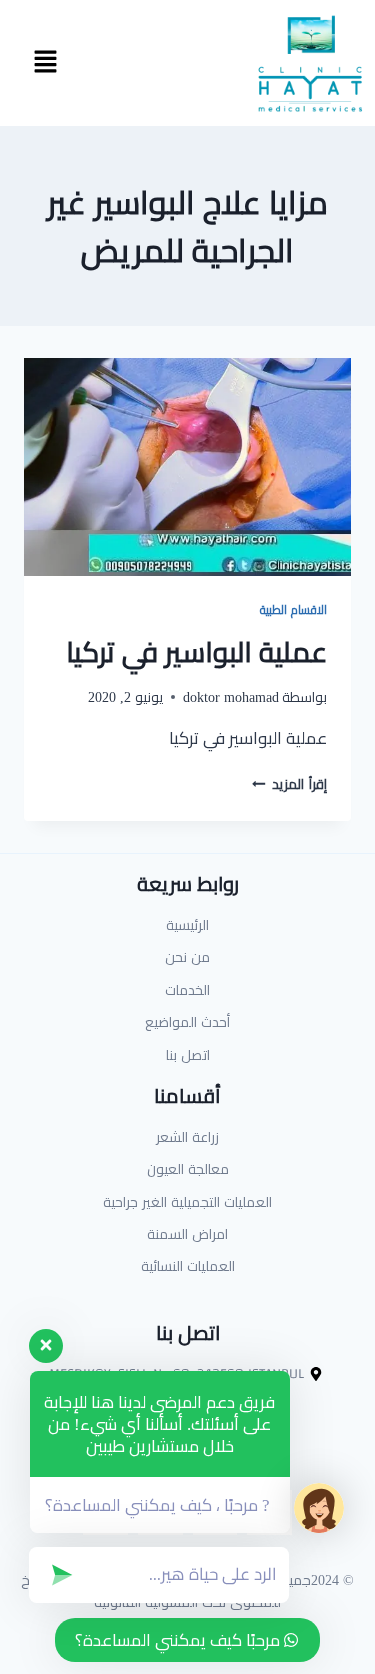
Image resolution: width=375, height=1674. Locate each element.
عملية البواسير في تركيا (196, 652)
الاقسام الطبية (293, 609)
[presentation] (187, 467)
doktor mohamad (231, 697)
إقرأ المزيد (289, 784)
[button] (45, 62)
